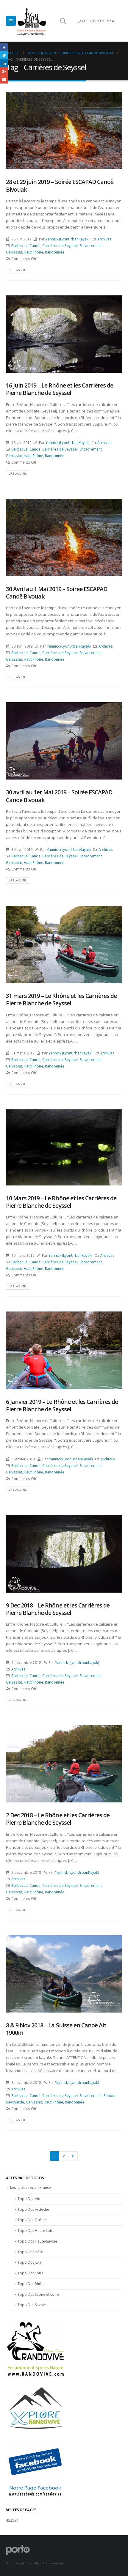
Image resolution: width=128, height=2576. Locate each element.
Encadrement (91, 245)
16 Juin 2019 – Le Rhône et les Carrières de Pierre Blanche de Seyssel (60, 389)
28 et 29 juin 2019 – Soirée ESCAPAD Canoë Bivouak (60, 185)
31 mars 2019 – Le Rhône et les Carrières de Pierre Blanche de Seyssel (61, 999)
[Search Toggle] (63, 21)
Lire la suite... (18, 270)
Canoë (35, 245)
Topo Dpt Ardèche (33, 2209)
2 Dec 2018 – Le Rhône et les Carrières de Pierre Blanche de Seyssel (58, 1819)
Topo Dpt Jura (29, 2262)
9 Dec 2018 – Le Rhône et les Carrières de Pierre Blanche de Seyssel (58, 1609)
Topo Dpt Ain (29, 2199)
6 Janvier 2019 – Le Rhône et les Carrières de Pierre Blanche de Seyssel (62, 1405)
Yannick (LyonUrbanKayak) (68, 239)
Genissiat (14, 252)
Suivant (73, 2156)
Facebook (4, 47)
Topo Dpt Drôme (32, 2220)
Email (4, 79)
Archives (104, 239)
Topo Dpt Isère (30, 2252)
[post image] (64, 130)
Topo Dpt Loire (31, 2273)
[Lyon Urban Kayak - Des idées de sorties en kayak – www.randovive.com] (32, 21)
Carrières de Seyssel (60, 245)
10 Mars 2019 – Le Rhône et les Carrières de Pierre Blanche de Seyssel (61, 1202)
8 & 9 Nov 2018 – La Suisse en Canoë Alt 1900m (56, 2029)
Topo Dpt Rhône (32, 2284)
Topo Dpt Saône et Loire (38, 2294)
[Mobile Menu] (11, 21)
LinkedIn (4, 63)
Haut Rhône (33, 252)
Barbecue (19, 245)
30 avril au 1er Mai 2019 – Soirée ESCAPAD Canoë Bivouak (59, 796)
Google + (4, 71)
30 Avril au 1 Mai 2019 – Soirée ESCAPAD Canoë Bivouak (57, 593)
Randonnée (55, 252)
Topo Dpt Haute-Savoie (37, 2241)
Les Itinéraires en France (31, 2187)
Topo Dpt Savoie (32, 2305)
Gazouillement (4, 55)
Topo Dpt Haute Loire (36, 2231)
